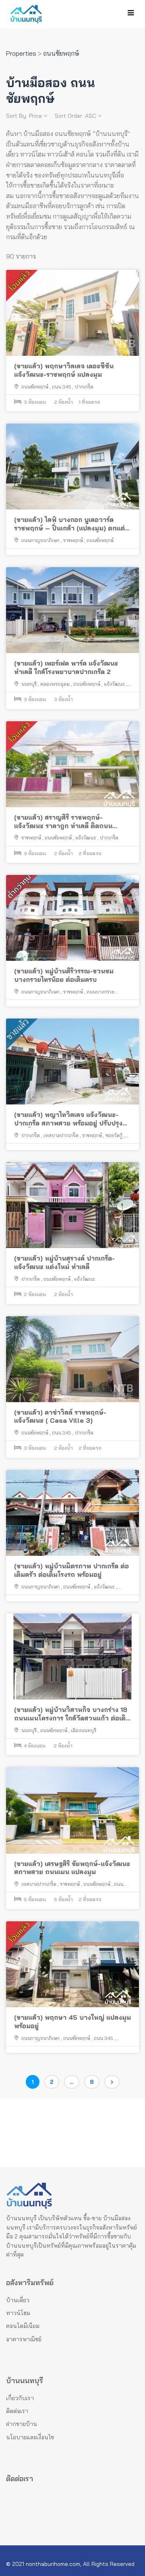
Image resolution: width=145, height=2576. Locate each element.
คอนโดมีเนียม (23, 2326)
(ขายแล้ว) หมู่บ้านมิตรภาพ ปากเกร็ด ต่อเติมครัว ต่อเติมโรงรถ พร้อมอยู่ (71, 1570)
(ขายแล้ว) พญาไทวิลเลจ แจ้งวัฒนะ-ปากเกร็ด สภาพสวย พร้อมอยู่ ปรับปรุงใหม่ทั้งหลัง (68, 1119)
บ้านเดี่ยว (18, 2300)
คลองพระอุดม (55, 684)
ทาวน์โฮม (18, 2313)
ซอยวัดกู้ (114, 1135)
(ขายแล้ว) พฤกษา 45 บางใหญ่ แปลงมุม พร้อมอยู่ (72, 2022)
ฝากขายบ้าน (22, 2424)
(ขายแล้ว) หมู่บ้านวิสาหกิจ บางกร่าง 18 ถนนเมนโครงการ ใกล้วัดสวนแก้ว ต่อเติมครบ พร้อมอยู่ (72, 1714)
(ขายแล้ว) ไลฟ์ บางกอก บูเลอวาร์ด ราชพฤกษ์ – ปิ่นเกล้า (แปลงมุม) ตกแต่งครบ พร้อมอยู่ (71, 524)
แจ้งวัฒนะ (114, 684)
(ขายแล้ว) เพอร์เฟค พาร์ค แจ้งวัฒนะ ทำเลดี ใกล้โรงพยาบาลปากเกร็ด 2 (66, 667)
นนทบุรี (29, 684)
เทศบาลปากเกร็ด (61, 1135)
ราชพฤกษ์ (73, 540)
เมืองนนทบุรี (84, 1730)
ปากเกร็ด (84, 387)
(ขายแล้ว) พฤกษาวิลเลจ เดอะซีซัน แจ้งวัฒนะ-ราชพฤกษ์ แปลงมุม (64, 370)
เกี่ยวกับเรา (20, 2398)
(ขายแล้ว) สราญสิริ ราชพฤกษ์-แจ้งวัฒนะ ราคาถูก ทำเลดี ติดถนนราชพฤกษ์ (63, 822)
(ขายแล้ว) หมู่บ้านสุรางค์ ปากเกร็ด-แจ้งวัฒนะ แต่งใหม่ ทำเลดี (64, 1262)
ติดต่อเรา (17, 2411)
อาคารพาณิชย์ (24, 2339)
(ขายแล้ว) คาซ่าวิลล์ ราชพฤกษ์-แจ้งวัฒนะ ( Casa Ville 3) (60, 1416)
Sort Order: (76, 116)
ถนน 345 (62, 387)
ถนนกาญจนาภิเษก (40, 540)
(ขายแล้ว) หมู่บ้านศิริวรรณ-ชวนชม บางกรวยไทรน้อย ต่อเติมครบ (64, 975)
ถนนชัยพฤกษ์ (35, 387)
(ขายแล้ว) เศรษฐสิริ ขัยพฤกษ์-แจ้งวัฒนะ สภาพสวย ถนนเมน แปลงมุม (72, 1868)
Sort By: (24, 116)
